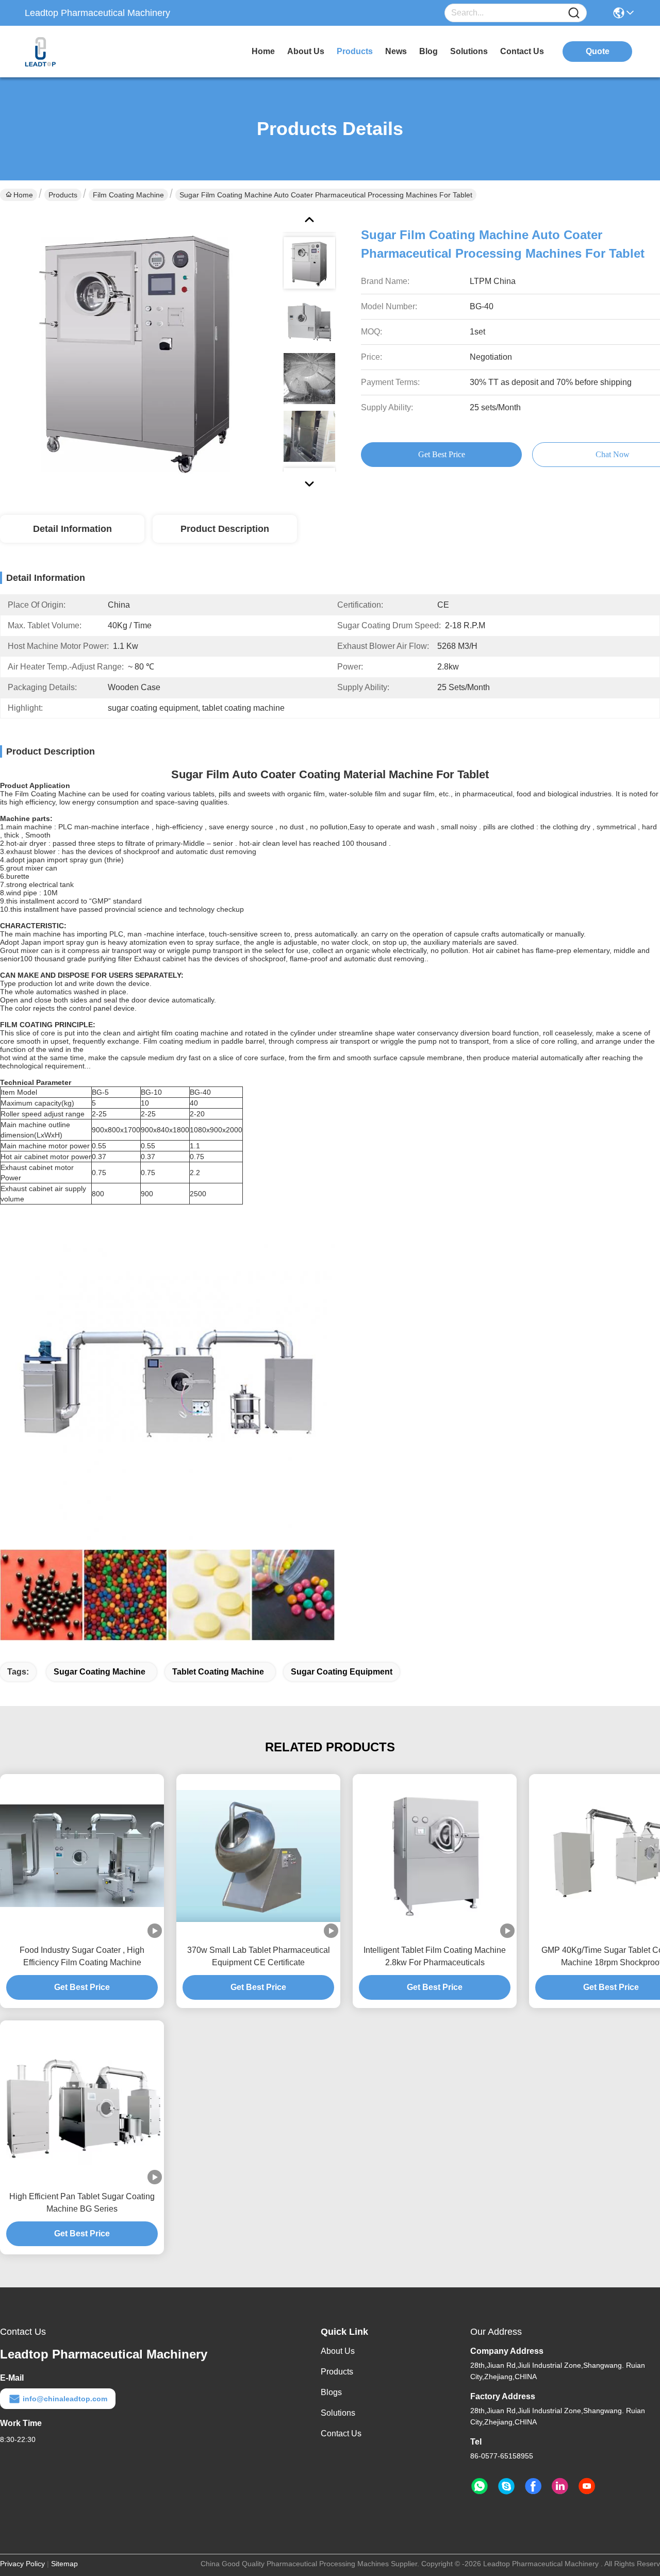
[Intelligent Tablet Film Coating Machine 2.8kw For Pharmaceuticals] (435, 1856)
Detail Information (72, 529)
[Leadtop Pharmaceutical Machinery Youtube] (587, 2486)
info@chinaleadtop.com (65, 2399)
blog (428, 51)
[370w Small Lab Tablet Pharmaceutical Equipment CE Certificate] (258, 1856)
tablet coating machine (218, 1672)
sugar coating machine (100, 1672)
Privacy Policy (22, 2564)
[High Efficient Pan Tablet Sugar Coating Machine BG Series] (82, 2102)
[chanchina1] (506, 2486)
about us (306, 51)
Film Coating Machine (128, 195)
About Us (338, 2351)
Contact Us (341, 2433)
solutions (469, 51)
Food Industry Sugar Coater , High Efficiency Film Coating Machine (82, 1956)
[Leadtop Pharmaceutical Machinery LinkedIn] (560, 2486)
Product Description (225, 529)
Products (63, 195)
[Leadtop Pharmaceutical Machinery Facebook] (533, 2486)
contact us (522, 51)
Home (263, 51)
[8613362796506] (480, 2486)
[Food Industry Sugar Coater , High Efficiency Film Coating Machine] (82, 1856)
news (396, 51)
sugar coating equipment (342, 1672)
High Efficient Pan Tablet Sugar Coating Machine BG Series (82, 2203)
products (355, 51)
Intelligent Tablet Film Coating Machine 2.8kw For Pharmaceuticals (435, 1956)
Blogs (331, 2392)
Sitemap (64, 2564)
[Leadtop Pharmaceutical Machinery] (81, 52)
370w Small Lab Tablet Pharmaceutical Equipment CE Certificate (259, 1956)
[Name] (574, 13)
